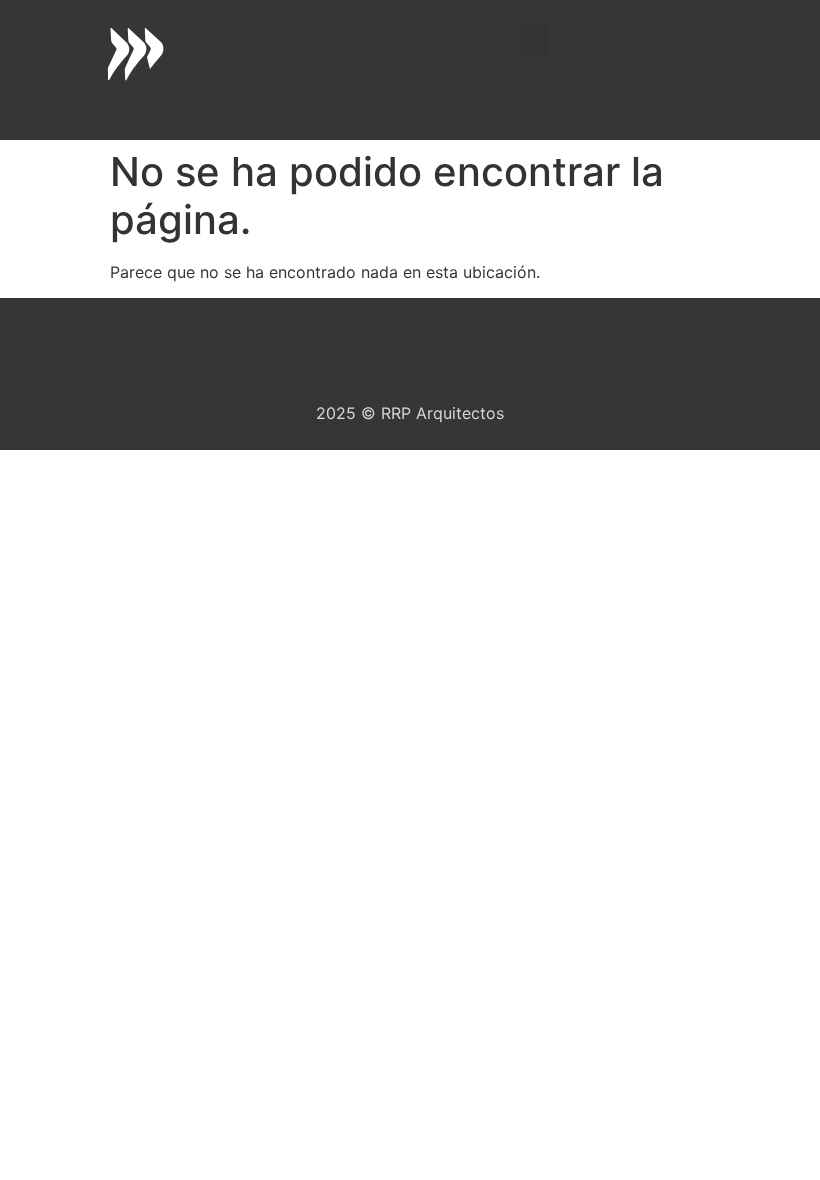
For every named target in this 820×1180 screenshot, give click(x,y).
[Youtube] (256, 115)
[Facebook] (154, 115)
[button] (533, 40)
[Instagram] (205, 115)
